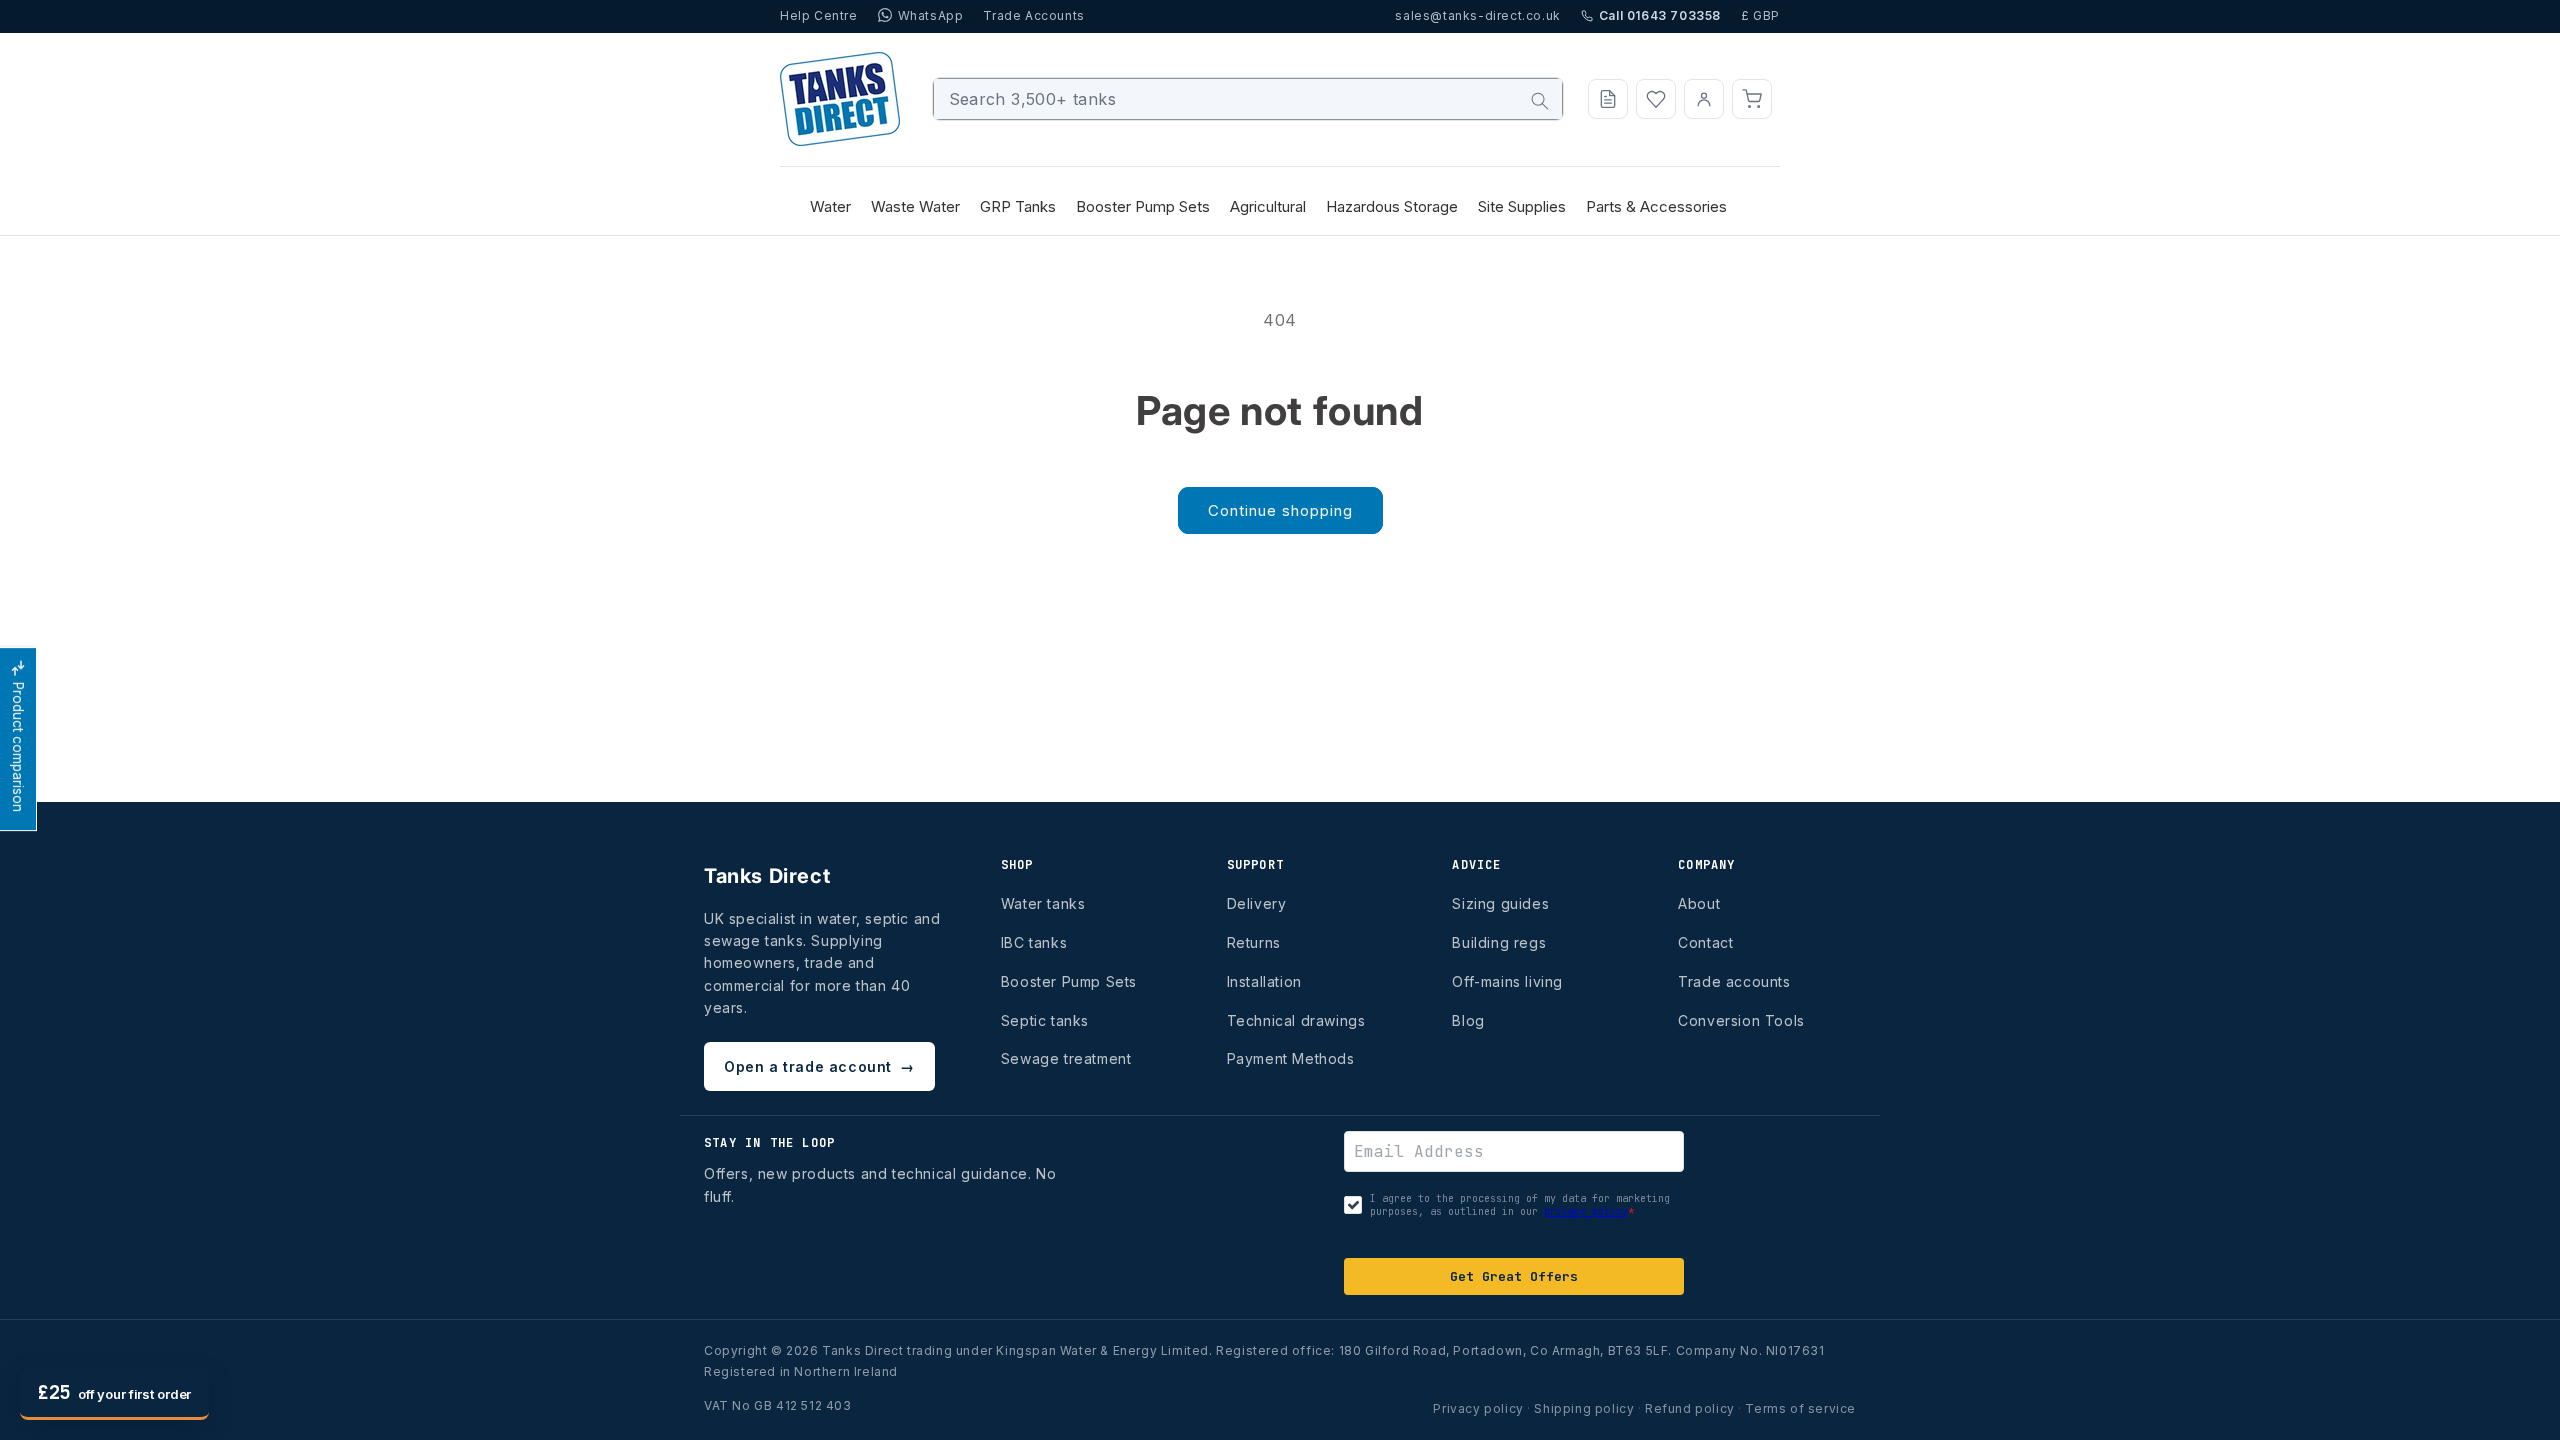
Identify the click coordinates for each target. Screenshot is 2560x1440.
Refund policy (1690, 1408)
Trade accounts (1734, 981)
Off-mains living (1507, 981)
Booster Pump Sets (1069, 981)
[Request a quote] (1608, 99)
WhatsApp (931, 15)
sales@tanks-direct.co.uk (1477, 15)
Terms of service (1800, 1408)
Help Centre (819, 15)
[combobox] (1248, 99)
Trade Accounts (1033, 15)
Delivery (1257, 903)
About (1699, 903)
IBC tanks (1034, 942)
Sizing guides (1500, 903)
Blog (1468, 1020)
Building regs (1499, 942)
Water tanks (1043, 903)
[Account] (1704, 99)
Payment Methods (1291, 1058)
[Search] (1540, 101)
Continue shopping (1280, 510)
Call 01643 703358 (1660, 15)
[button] (1752, 99)
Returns (1254, 942)
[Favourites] (1656, 99)
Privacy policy (1478, 1408)
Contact (1705, 942)
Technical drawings (1296, 1020)
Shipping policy (1584, 1408)
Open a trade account (819, 1066)
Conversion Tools (1741, 1020)
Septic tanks (1045, 1020)
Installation (1264, 981)
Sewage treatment (1066, 1058)
